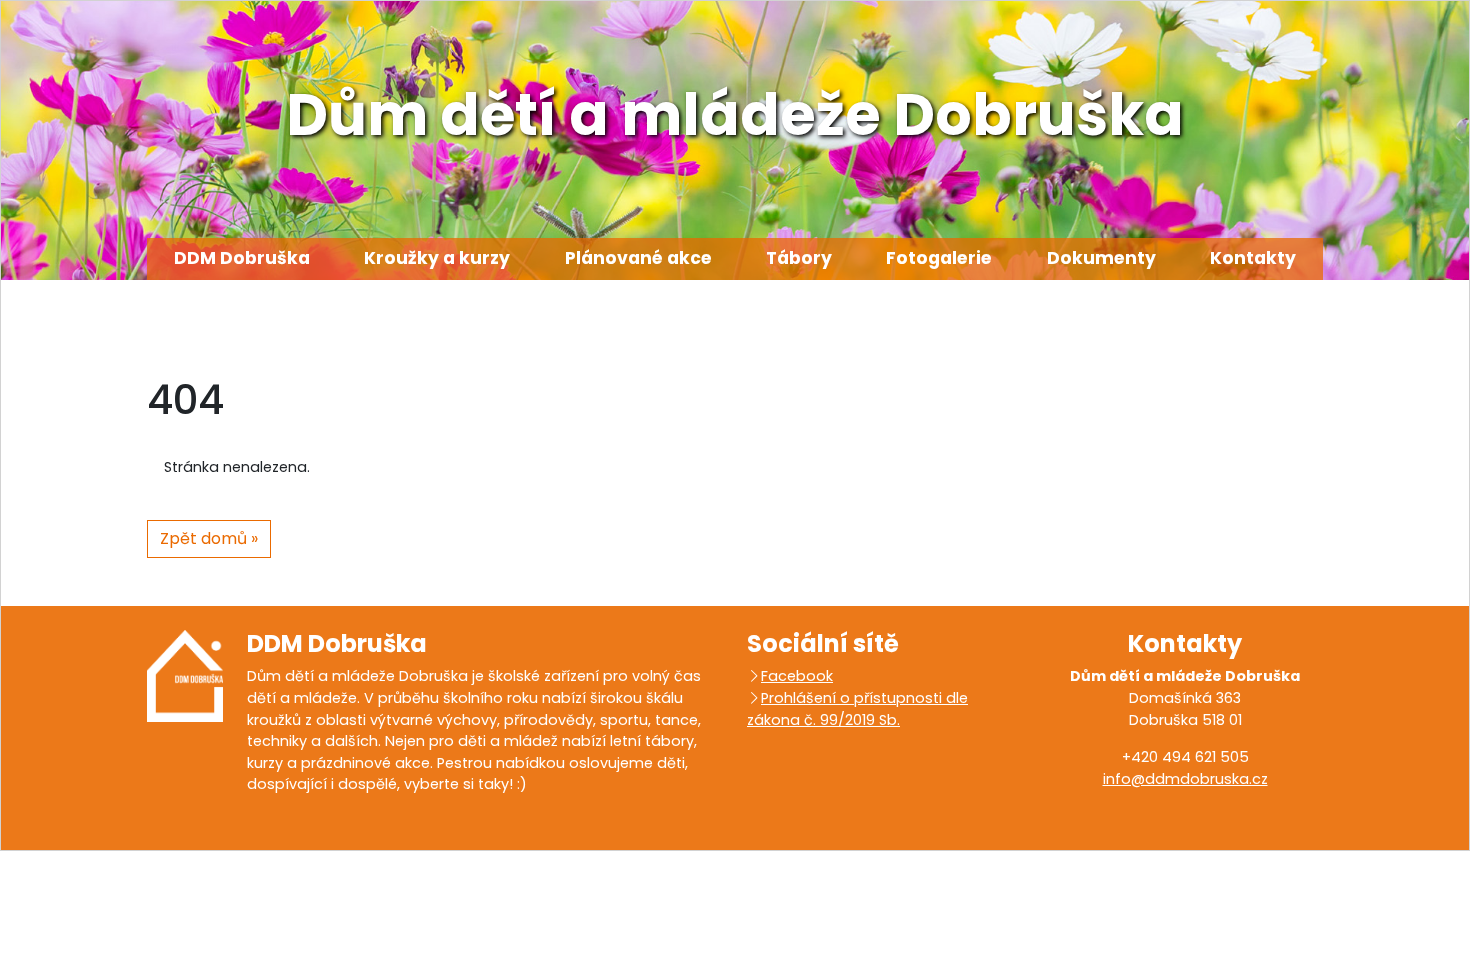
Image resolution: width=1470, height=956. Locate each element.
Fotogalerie (939, 258)
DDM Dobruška (242, 258)
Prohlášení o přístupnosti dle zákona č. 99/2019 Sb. (857, 709)
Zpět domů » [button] (209, 538)
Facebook (797, 676)
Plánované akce (638, 258)
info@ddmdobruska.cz (1185, 779)
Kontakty (1253, 258)
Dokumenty (1101, 258)
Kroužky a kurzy (437, 258)
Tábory (799, 258)
